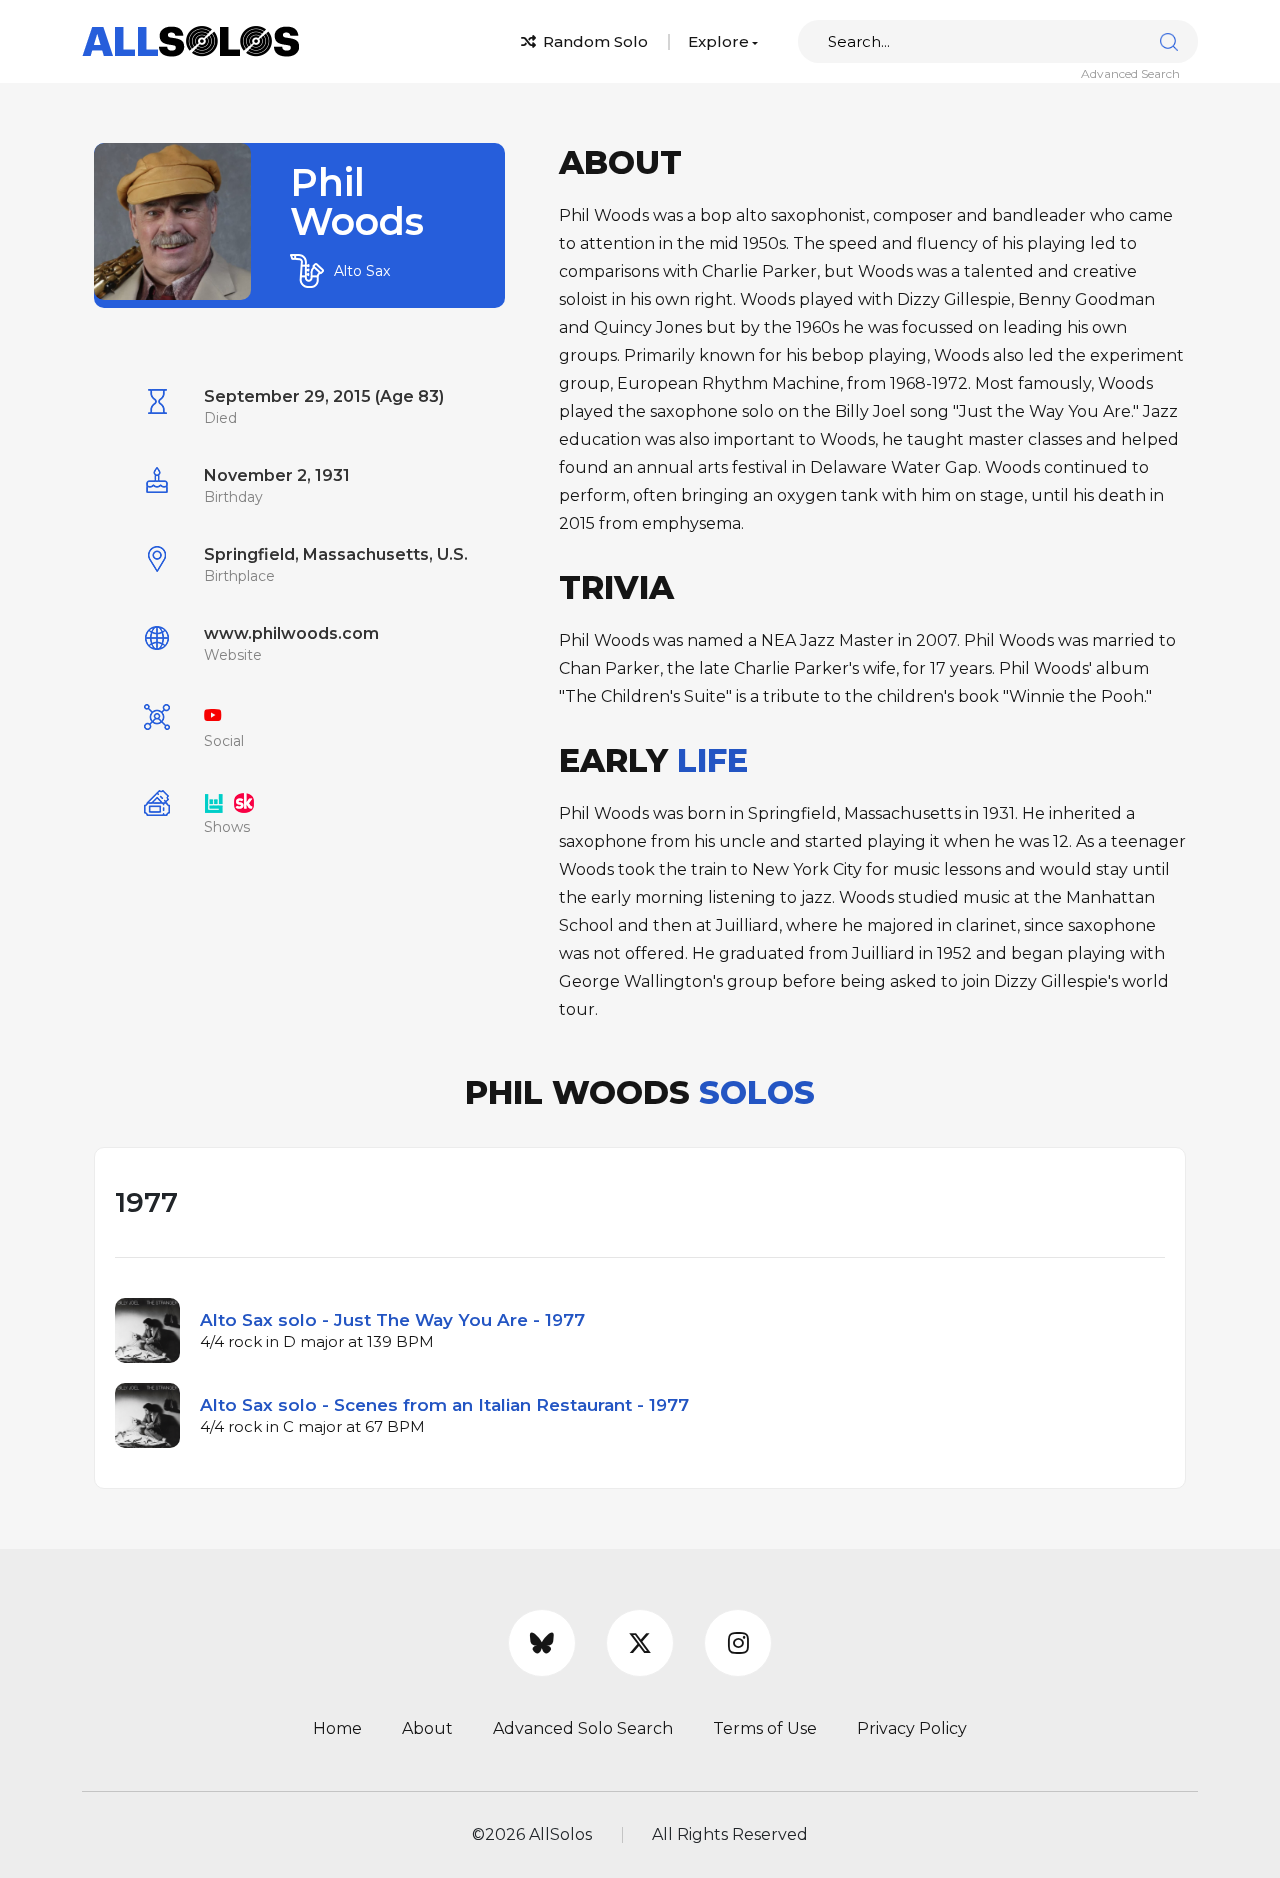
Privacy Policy (912, 1728)
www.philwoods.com (291, 633)
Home (337, 1728)
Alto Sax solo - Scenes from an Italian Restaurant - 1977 (444, 1405)
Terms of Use (765, 1728)
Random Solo (593, 41)
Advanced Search (1130, 73)
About (427, 1728)
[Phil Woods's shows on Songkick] (244, 801)
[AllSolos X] (640, 1643)
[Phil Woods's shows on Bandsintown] (214, 801)
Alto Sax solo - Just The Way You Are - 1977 (392, 1320)
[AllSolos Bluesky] (542, 1643)
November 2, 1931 (277, 475)
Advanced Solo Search (583, 1728)
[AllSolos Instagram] (738, 1643)
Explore (718, 41)
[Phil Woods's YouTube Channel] (213, 715)
